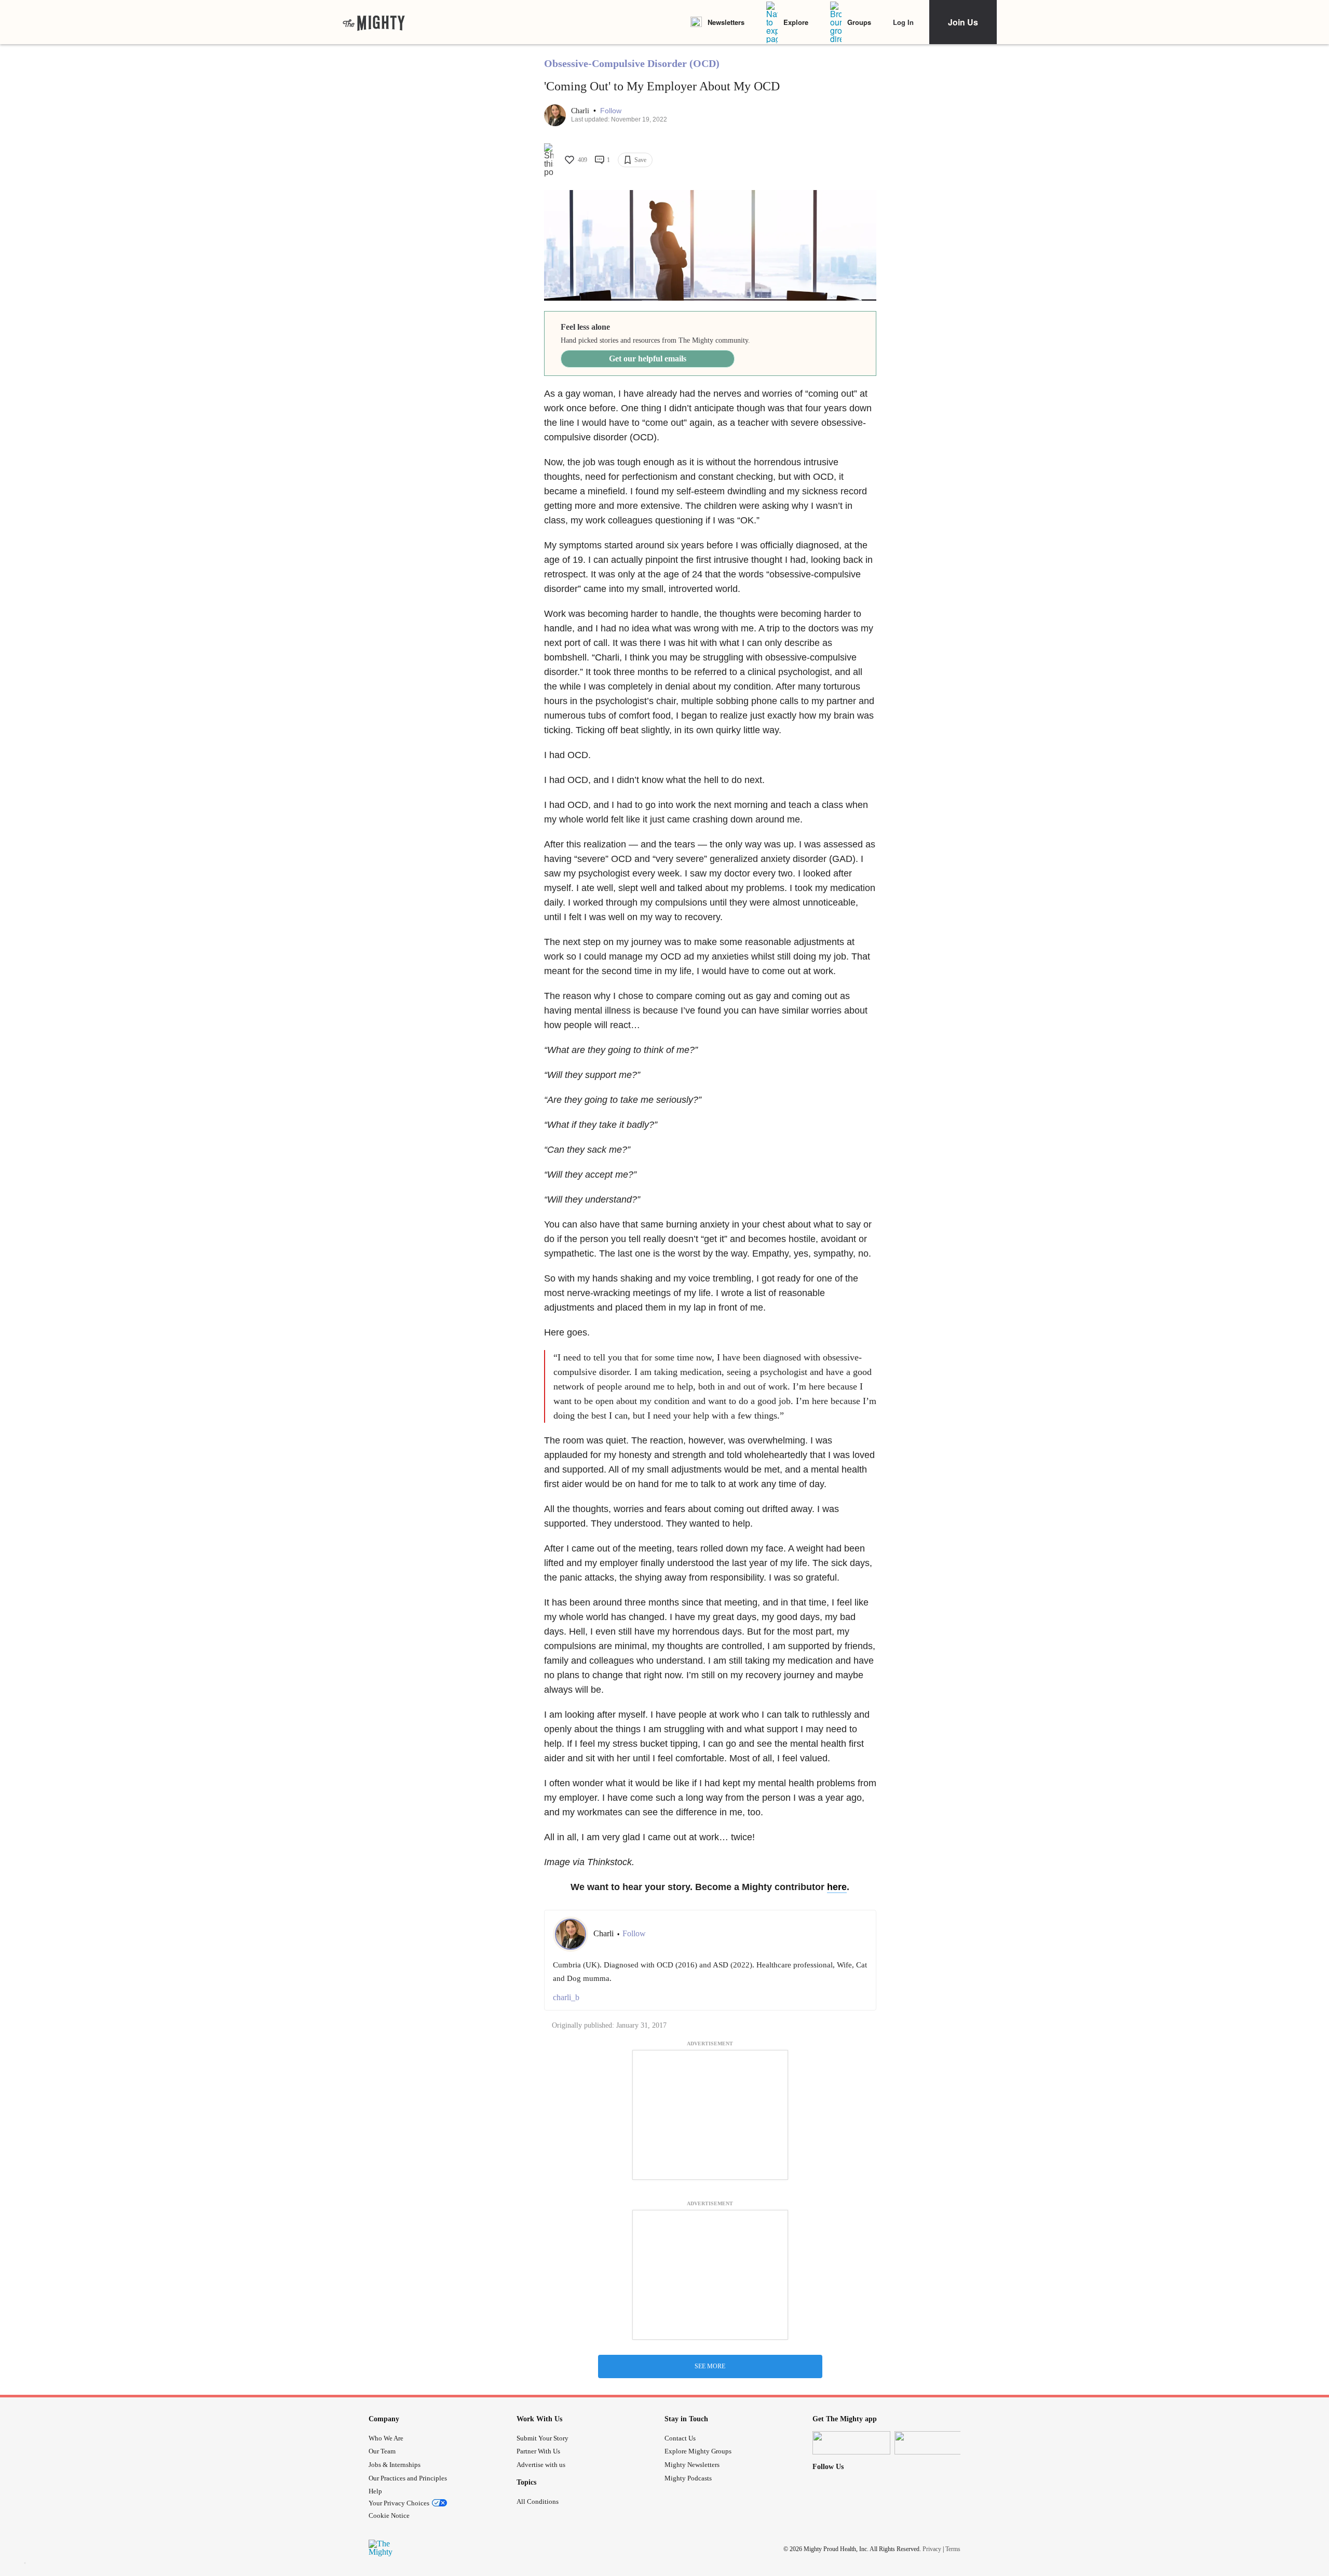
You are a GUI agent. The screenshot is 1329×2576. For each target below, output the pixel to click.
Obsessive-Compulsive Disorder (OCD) (632, 63)
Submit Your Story (543, 2438)
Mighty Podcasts (688, 2478)
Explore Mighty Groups (698, 2451)
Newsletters (726, 22)
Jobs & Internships (395, 2465)
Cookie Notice (389, 2516)
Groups (859, 22)
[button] (611, 111)
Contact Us (680, 2438)
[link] (374, 22)
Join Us (963, 22)
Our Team (382, 2451)
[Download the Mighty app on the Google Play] (933, 2443)
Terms (953, 2549)
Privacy (932, 2549)
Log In (903, 22)
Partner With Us (538, 2451)
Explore (796, 22)
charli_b (566, 1997)
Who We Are (386, 2438)
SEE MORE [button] (710, 2366)
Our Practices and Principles (408, 2478)
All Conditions (538, 2501)
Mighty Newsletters (692, 2465)
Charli (581, 111)
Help (375, 2491)
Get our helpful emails (648, 359)
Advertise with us (541, 2465)
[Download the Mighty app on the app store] (851, 2443)
